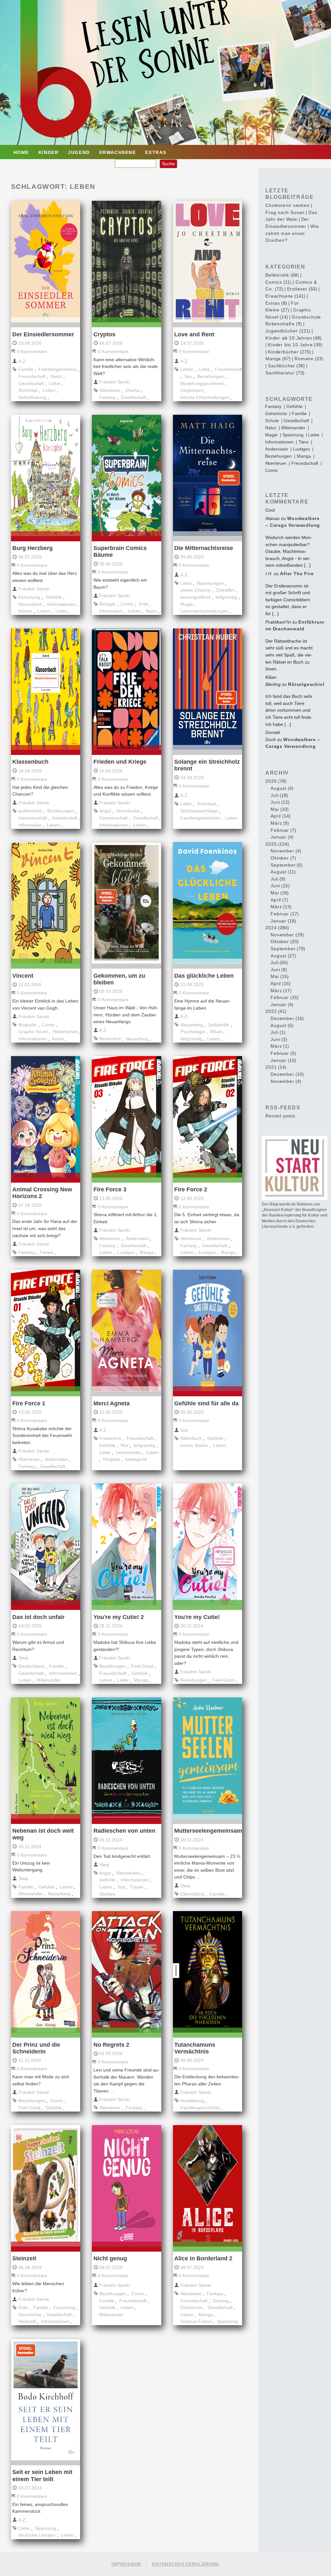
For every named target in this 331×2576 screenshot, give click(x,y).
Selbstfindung (32, 397)
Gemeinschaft (33, 818)
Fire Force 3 (110, 1189)
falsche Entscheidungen (205, 397)
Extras (156, 152)
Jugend (79, 152)
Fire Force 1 (29, 1403)
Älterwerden (128, 1873)
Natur (56, 376)
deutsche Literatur (37, 2535)
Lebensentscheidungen (204, 611)
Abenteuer (110, 390)
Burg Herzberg (32, 548)
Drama (133, 390)
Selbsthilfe (219, 1025)
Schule (272, 421)
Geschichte (30, 2315)
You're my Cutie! (197, 1617)
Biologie (107, 604)
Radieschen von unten (124, 1831)
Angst (105, 811)
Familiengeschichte (200, 818)
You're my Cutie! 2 (119, 1617)
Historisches (65, 1032)
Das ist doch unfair (38, 1617)
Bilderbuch (191, 1438)
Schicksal (28, 390)
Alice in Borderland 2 (203, 2258)
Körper (25, 611)
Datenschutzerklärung (186, 2564)
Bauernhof (110, 1039)
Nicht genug (110, 2258)
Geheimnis (191, 2307)
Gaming (221, 2301)
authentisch (30, 811)
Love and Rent (194, 334)
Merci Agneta (112, 1403)
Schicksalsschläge (199, 811)
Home (21, 152)
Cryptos (104, 334)
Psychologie (193, 1032)
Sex (188, 376)
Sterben (107, 1894)
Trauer (137, 1887)
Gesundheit (30, 604)
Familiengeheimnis (58, 369)
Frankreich (110, 1438)
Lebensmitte (128, 1452)
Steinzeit (24, 2258)
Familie (26, 369)
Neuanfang (137, 1039)
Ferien (47, 1252)
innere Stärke (194, 1445)
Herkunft (27, 2321)
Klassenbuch (30, 762)
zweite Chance (195, 590)
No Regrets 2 (111, 2045)
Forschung (29, 597)
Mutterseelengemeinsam (208, 1831)
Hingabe (112, 1459)
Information (111, 611)
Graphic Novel (33, 1032)
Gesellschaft (31, 383)
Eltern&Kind (192, 1894)
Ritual (216, 1032)
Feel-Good (142, 1666)
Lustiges (126, 1252)
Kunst (58, 1039)
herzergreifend (195, 597)
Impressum (126, 2564)
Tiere (304, 442)
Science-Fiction (196, 2321)
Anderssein (137, 1238)
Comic (127, 604)
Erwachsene (118, 152)
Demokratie (128, 811)
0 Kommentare (32, 351)
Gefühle (54, 597)
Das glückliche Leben (204, 976)
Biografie (27, 1025)
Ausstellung (192, 2101)
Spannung (227, 2321)
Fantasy (107, 397)
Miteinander (49, 1680)
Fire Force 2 (191, 1189)
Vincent (23, 976)
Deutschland (31, 1666)
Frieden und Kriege (120, 762)
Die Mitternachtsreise (204, 548)
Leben (49, 390)
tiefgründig (226, 597)
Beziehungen (211, 376)
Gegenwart (192, 390)
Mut (124, 1445)
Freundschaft (32, 376)
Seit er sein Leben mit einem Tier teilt (42, 2475)
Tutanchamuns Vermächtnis (195, 2048)
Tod (121, 1887)
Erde (144, 604)
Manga (147, 1252)
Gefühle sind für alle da (206, 1403)
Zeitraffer (225, 590)
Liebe (54, 383)
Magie (187, 604)
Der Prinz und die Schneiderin (36, 2048)
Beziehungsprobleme (202, 383)
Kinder (49, 152)
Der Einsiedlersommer (43, 334)
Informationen (61, 604)
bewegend (136, 1459)
